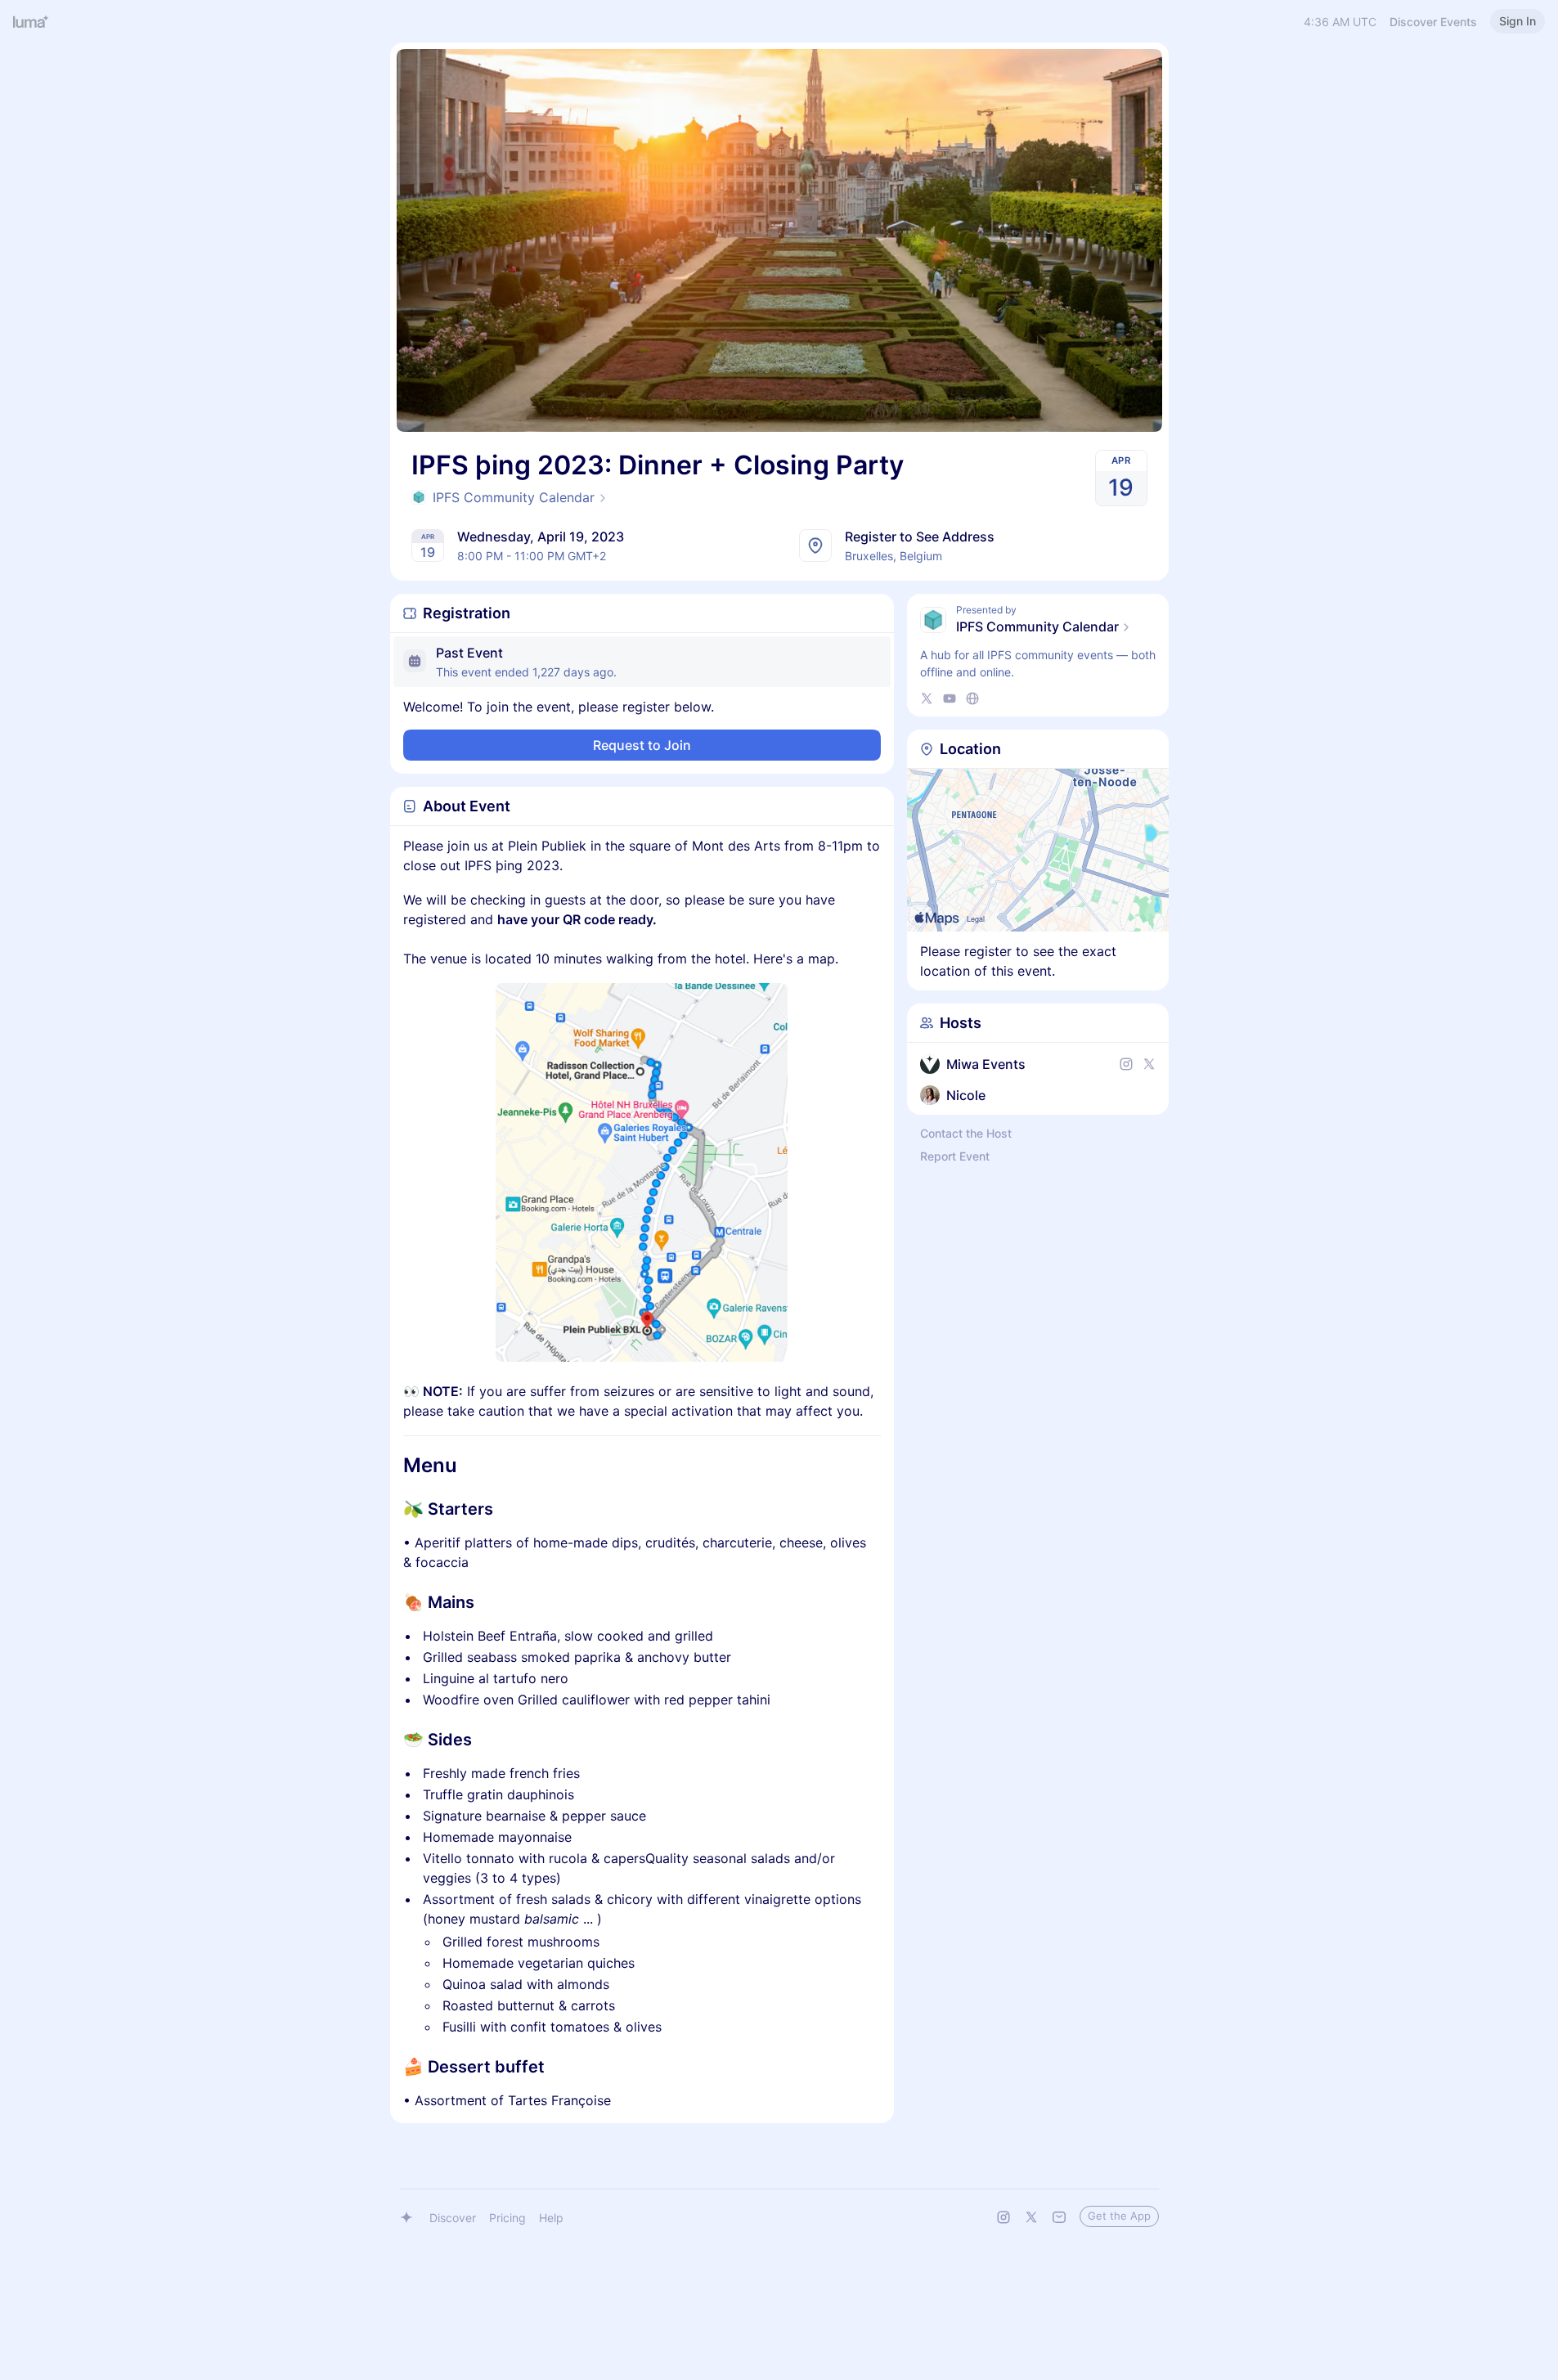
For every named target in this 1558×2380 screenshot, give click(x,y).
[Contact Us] (1059, 2217)
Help (551, 2218)
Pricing (507, 2218)
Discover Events (1433, 22)
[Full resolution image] (642, 1172)
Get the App (1119, 2216)
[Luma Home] (31, 21)
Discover (453, 2218)
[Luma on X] (1031, 2217)
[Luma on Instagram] (1003, 2217)
